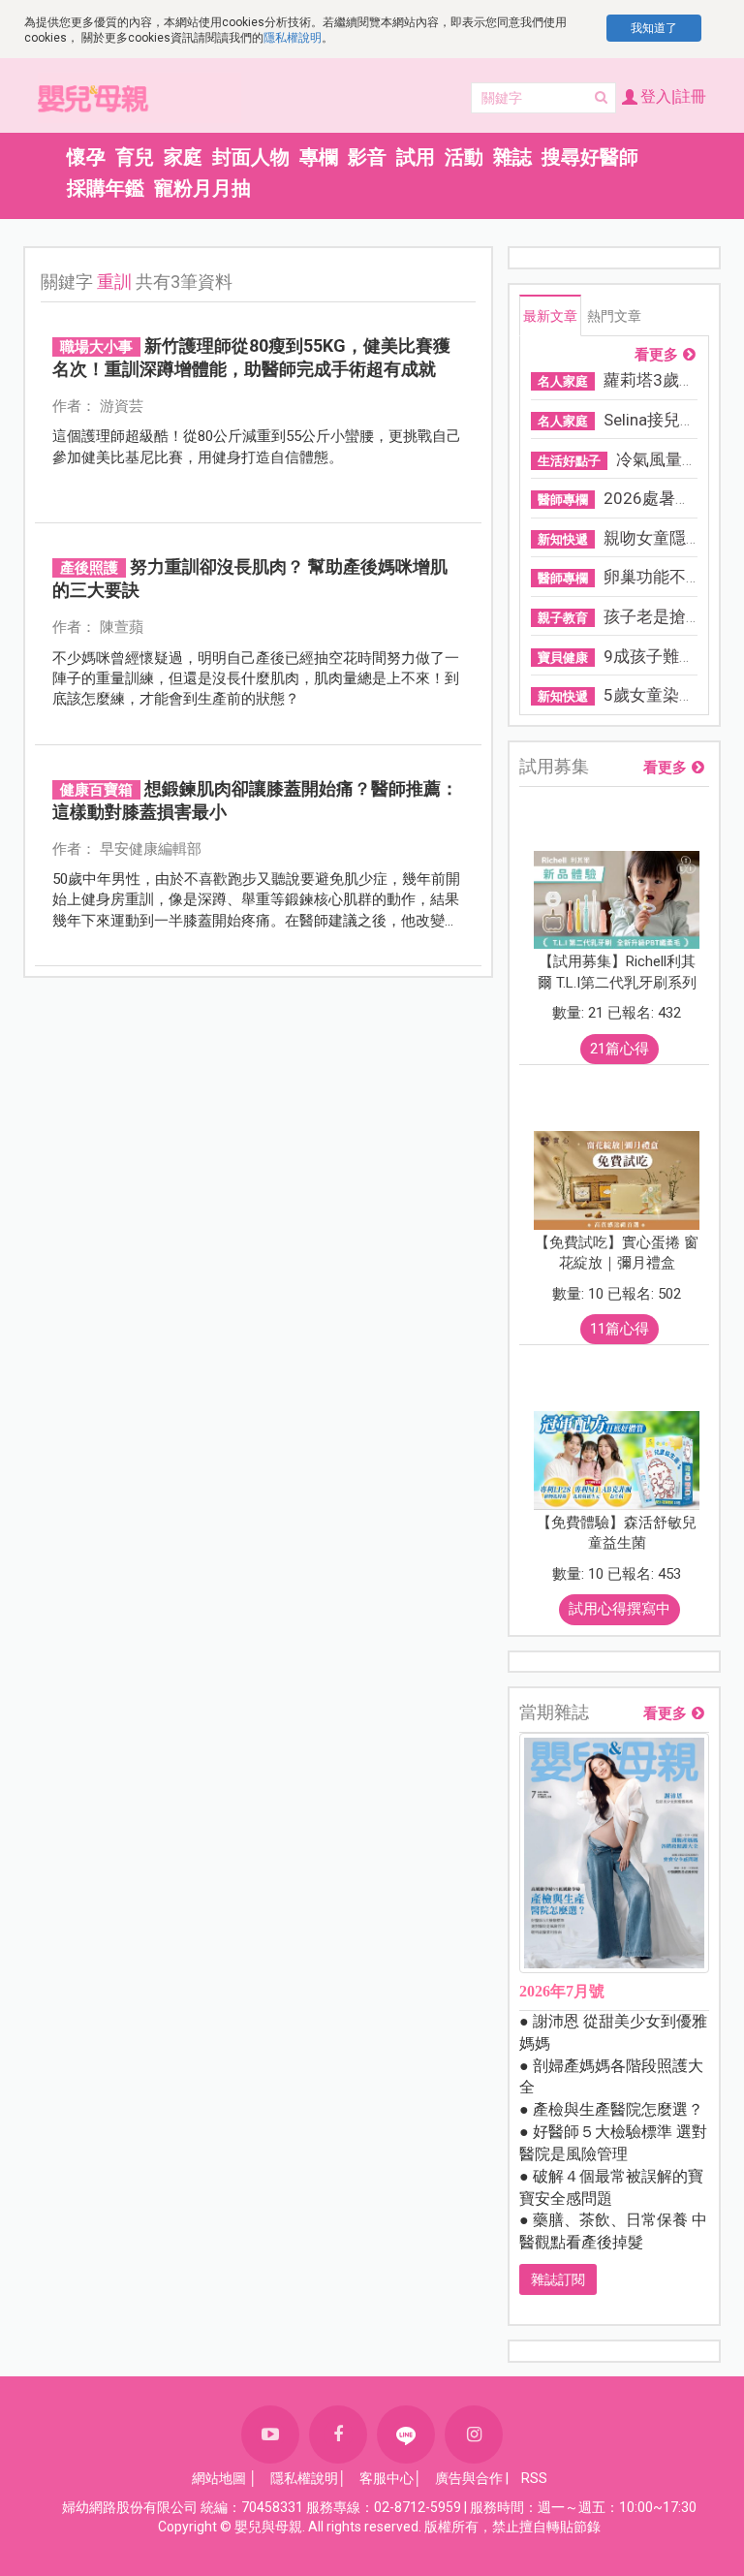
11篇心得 (620, 1329)
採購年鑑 (106, 188)
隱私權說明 (293, 38)
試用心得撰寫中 (620, 1609)
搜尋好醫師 (590, 157)
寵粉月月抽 (202, 188)
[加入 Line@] (406, 2435)
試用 (416, 157)
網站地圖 (219, 2478)
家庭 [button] (183, 157)
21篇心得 (620, 1049)
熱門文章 (614, 316)
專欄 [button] (319, 157)
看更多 (656, 355)
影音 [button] (367, 157)
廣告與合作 (469, 2478)
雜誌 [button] (512, 157)
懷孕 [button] (86, 157)
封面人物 (251, 157)
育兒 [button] (135, 157)
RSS (534, 2478)
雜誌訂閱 (558, 2279)
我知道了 (654, 28)
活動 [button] (464, 157)
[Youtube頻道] (270, 2435)
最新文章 (550, 316)
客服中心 (387, 2478)
